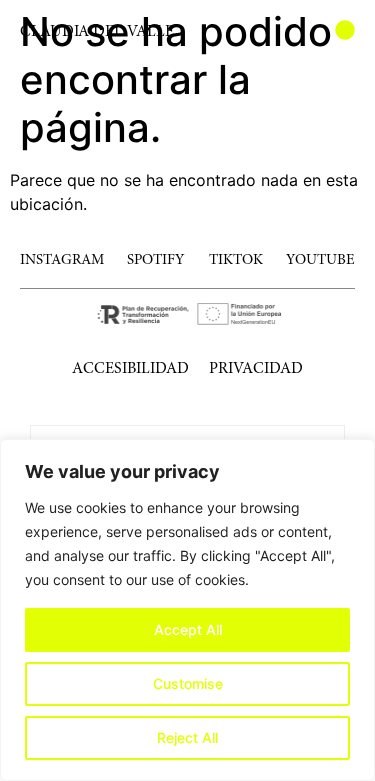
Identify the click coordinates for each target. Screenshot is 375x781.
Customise (188, 683)
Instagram (62, 260)
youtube (320, 260)
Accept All (188, 629)
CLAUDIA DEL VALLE (97, 32)
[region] (187, 610)
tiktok (236, 260)
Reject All (187, 737)
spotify (156, 260)
